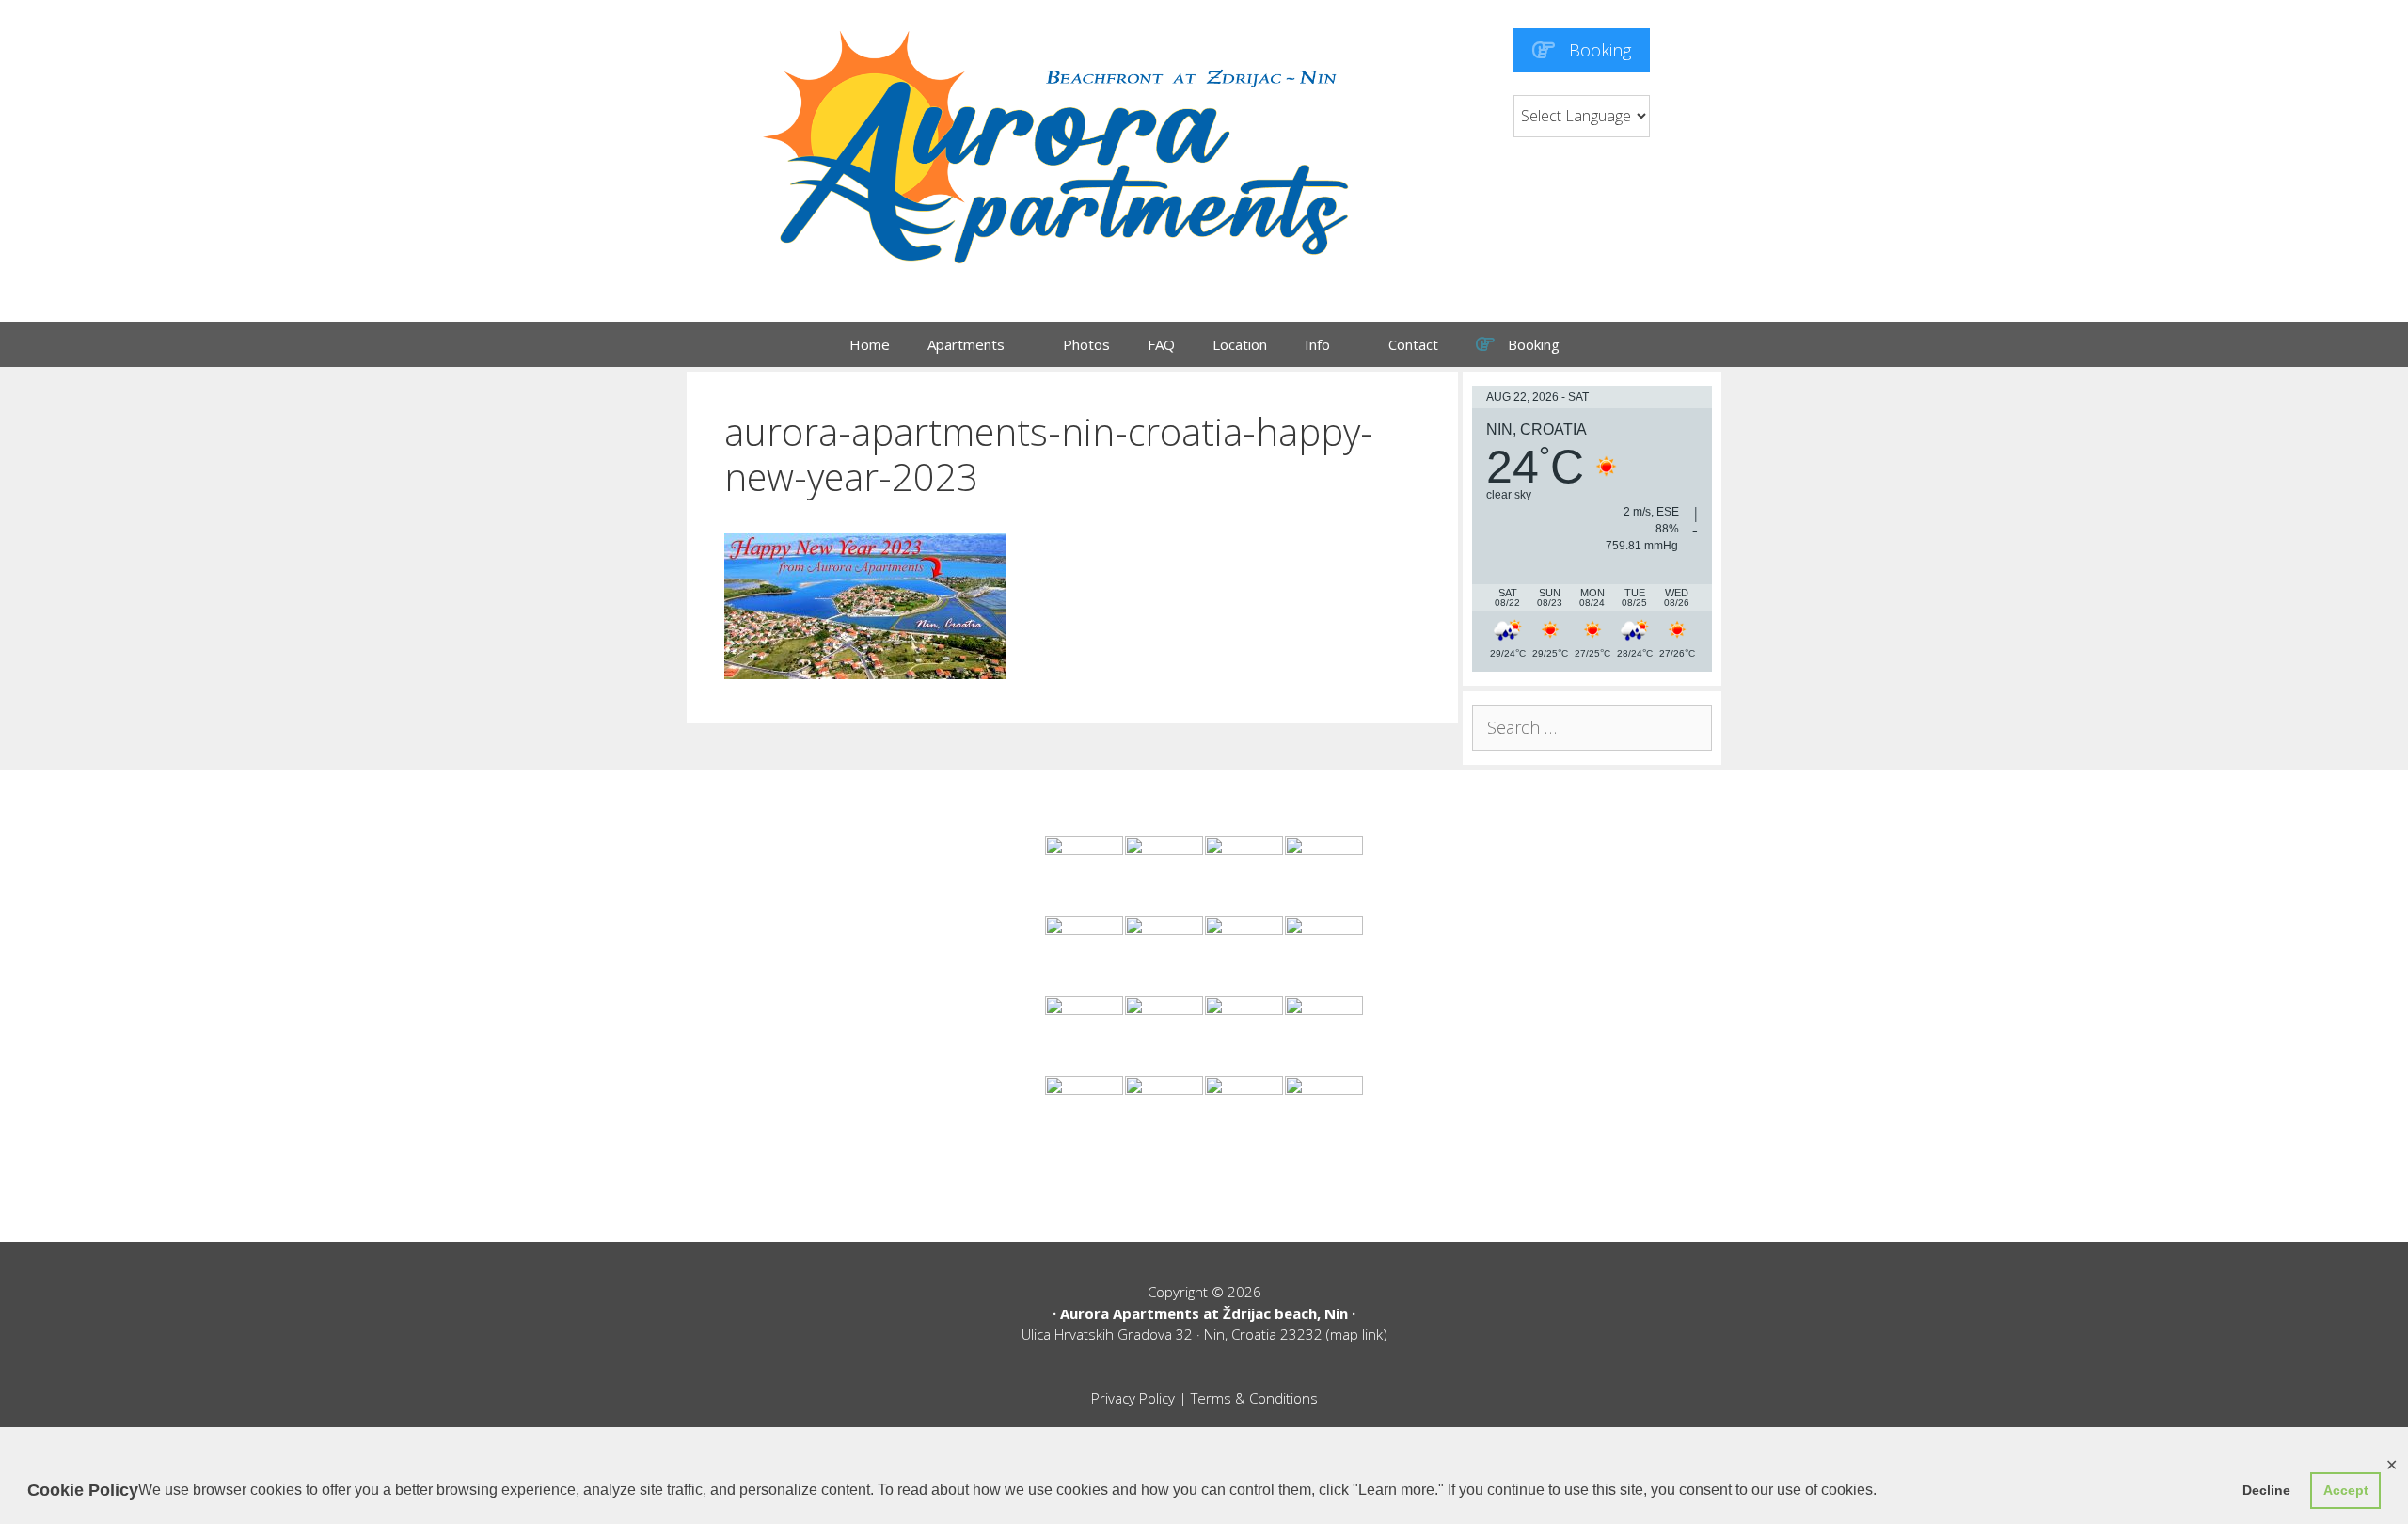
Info (1317, 344)
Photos (1086, 344)
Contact (1413, 344)
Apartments (966, 344)
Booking (1598, 50)
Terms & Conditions (1254, 1398)
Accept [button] (2346, 1490)
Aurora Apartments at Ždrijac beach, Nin (1204, 1313)
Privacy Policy (1133, 1398)
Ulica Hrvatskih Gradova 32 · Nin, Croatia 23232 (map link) (1204, 1334)
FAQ (1161, 344)
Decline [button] (2266, 1490)
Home (870, 344)
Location (1240, 344)
